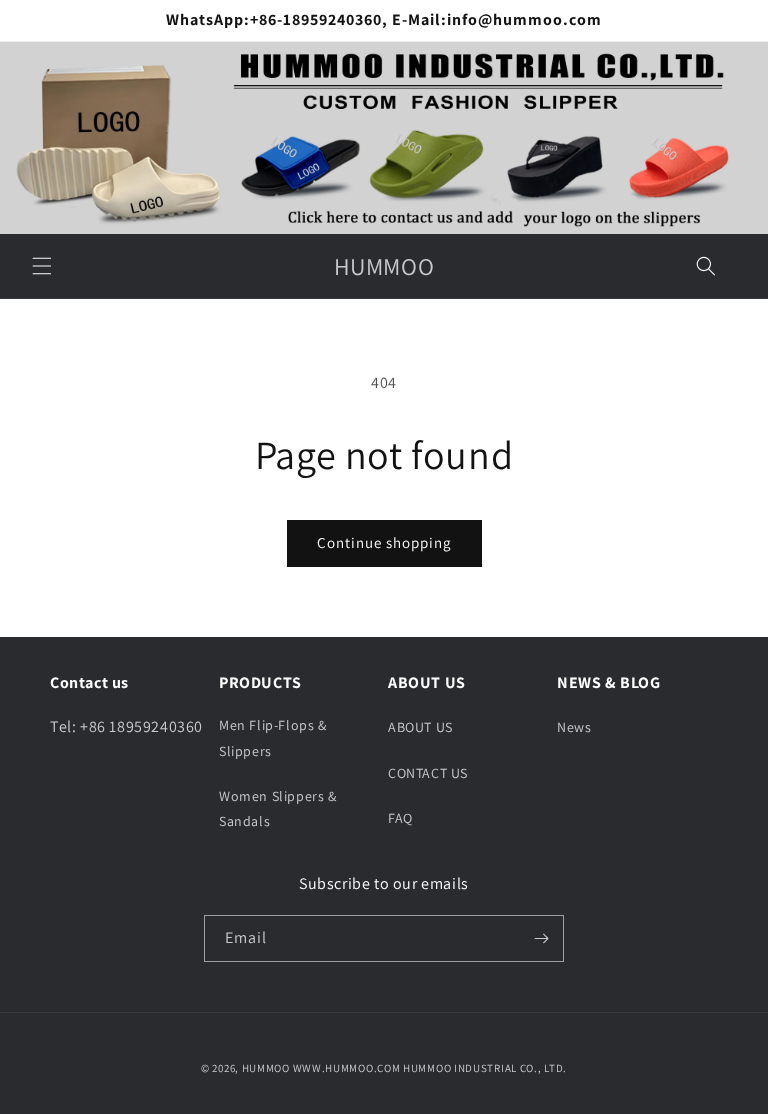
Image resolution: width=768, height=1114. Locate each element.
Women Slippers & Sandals (278, 808)
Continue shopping (384, 542)
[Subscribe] (541, 938)
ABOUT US (420, 727)
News (574, 727)
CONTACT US (428, 773)
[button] (42, 266)
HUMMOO (266, 1068)
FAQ (400, 818)
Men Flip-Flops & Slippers (273, 737)
